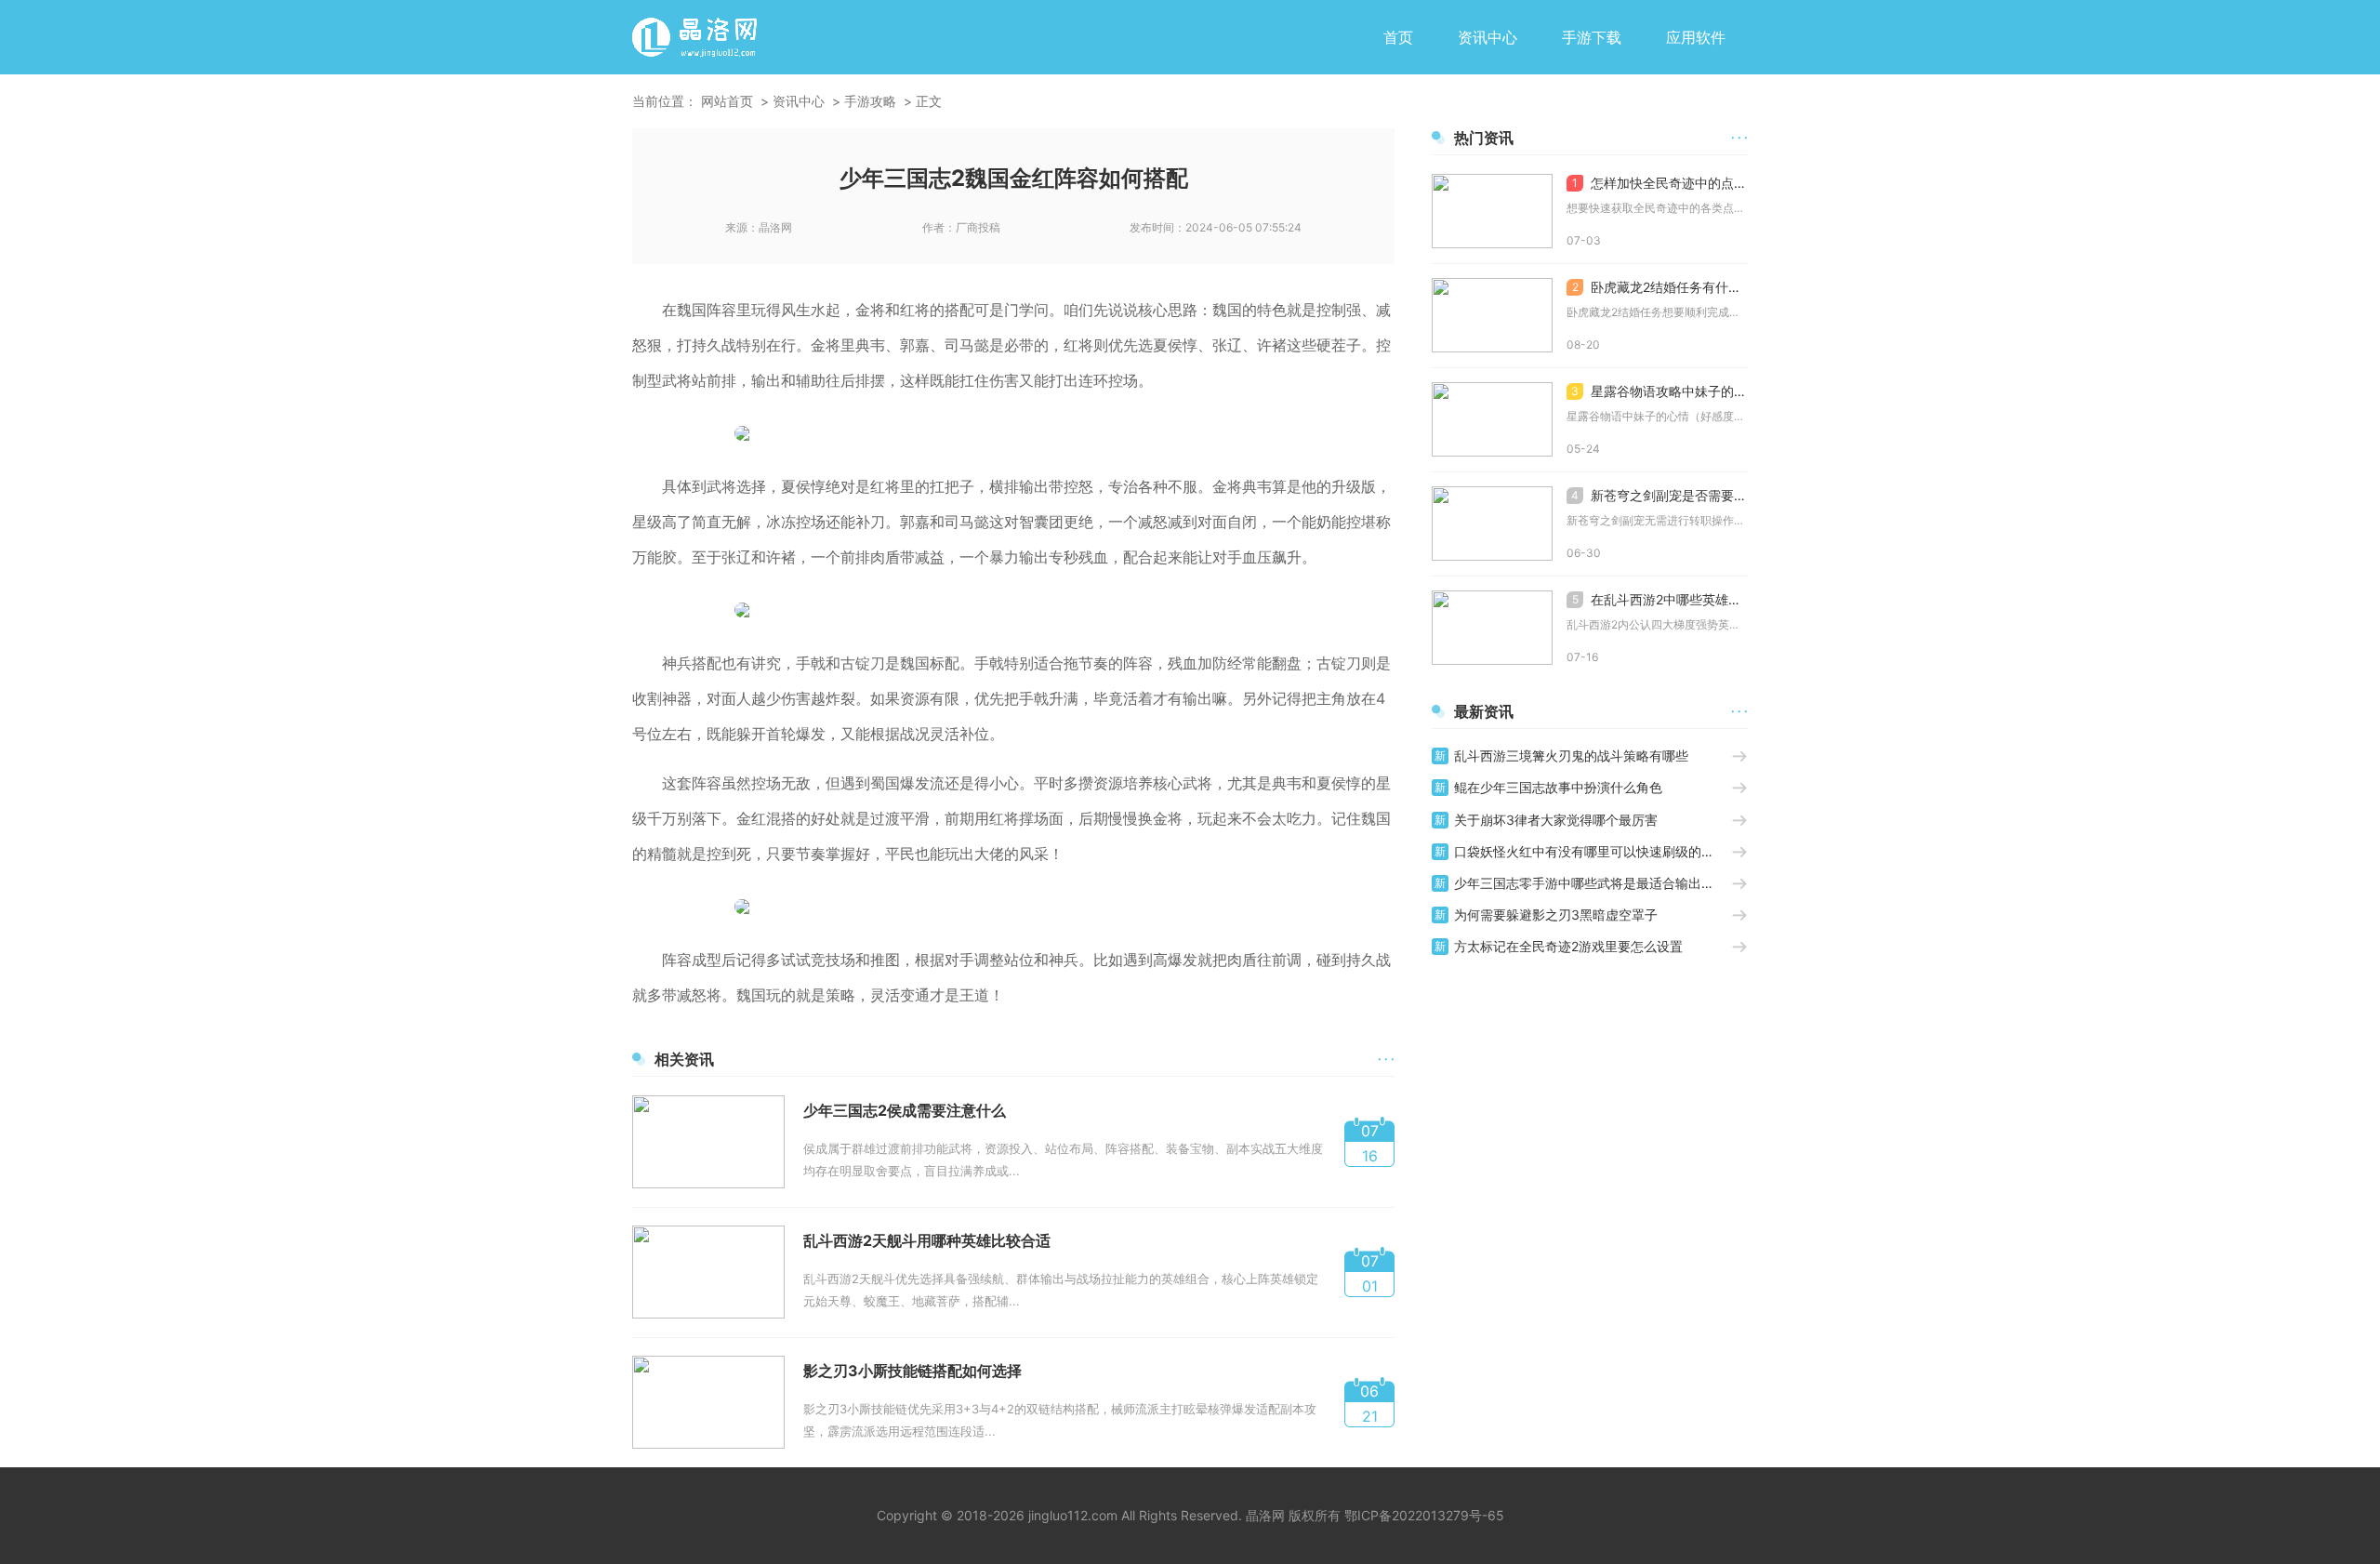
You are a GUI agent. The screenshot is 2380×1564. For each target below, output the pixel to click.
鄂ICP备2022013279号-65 (1424, 1515)
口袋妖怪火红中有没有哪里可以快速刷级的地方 (1591, 851)
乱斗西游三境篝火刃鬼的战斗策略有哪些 (1571, 755)
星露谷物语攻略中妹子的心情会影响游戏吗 (1659, 391)
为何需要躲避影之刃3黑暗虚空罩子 (1556, 915)
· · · (1386, 1059)
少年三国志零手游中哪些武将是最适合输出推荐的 (1593, 883)
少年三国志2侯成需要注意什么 (905, 1110)
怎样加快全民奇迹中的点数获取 (1660, 183)
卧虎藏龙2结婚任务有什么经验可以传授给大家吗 (1660, 287)
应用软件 (1696, 37)
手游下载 (1592, 37)
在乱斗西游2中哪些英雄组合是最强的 (1660, 599)
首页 (1398, 37)
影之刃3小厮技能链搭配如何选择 (912, 1371)
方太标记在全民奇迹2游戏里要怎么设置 (1568, 946)
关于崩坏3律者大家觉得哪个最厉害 (1556, 820)
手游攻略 (870, 101)
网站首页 (727, 101)
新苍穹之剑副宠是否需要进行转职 (1659, 495)
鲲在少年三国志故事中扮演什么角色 (1558, 787)
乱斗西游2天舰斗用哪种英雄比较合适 (927, 1240)
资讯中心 (1487, 37)
